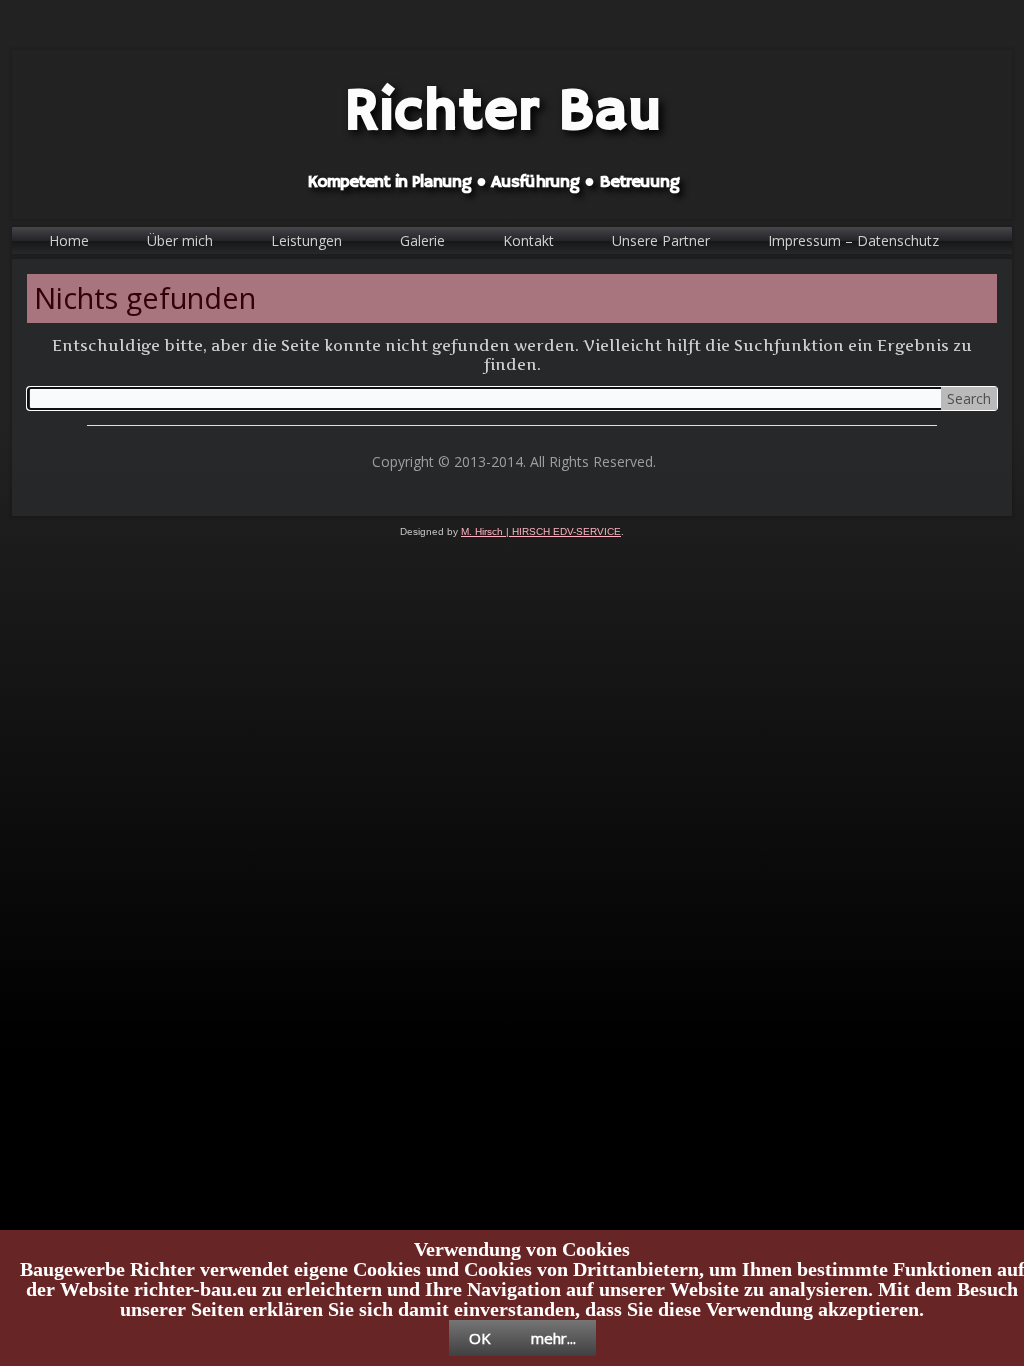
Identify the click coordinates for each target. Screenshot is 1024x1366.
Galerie (422, 240)
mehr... (553, 1338)
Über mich (180, 240)
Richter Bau (503, 112)
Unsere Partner (661, 240)
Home (69, 240)
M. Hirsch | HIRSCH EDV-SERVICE (541, 531)
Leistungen (306, 240)
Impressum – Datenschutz (853, 240)
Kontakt (528, 240)
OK (480, 1338)
